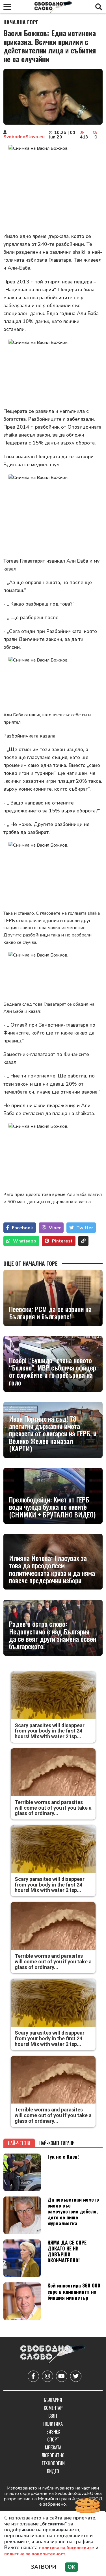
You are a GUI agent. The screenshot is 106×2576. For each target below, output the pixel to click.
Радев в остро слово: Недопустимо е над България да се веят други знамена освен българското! (53, 1635)
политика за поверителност (35, 2554)
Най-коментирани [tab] (57, 2143)
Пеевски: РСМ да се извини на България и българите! (50, 1313)
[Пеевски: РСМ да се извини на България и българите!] (53, 1298)
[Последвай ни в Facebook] (33, 2376)
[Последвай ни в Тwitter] (76, 2376)
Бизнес (53, 2432)
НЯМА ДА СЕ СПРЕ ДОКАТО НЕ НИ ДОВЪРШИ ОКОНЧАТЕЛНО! (67, 2251)
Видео (53, 2471)
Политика (53, 2424)
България (53, 2400)
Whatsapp (25, 1241)
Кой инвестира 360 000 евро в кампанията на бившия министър (74, 2291)
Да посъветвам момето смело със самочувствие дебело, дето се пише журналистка (73, 2211)
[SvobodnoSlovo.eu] (53, 2355)
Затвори (44, 2567)
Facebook (22, 1228)
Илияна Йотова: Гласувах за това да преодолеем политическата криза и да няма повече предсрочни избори (52, 1569)
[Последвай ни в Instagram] (47, 2376)
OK (71, 2567)
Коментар (53, 2408)
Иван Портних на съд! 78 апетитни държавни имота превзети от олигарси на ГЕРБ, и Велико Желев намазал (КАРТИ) (53, 1434)
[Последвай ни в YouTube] (62, 2376)
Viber (55, 1228)
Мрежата (53, 2447)
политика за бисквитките (67, 2548)
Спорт (53, 2440)
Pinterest (62, 1241)
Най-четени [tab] (19, 2143)
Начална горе (21, 22)
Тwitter (85, 1228)
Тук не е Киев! (63, 2156)
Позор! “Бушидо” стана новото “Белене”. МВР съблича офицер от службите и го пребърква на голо (53, 1371)
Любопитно (53, 2455)
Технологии (53, 2463)
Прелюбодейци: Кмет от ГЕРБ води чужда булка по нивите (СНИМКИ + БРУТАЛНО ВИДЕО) (52, 1507)
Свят (53, 2416)
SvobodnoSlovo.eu (24, 137)
